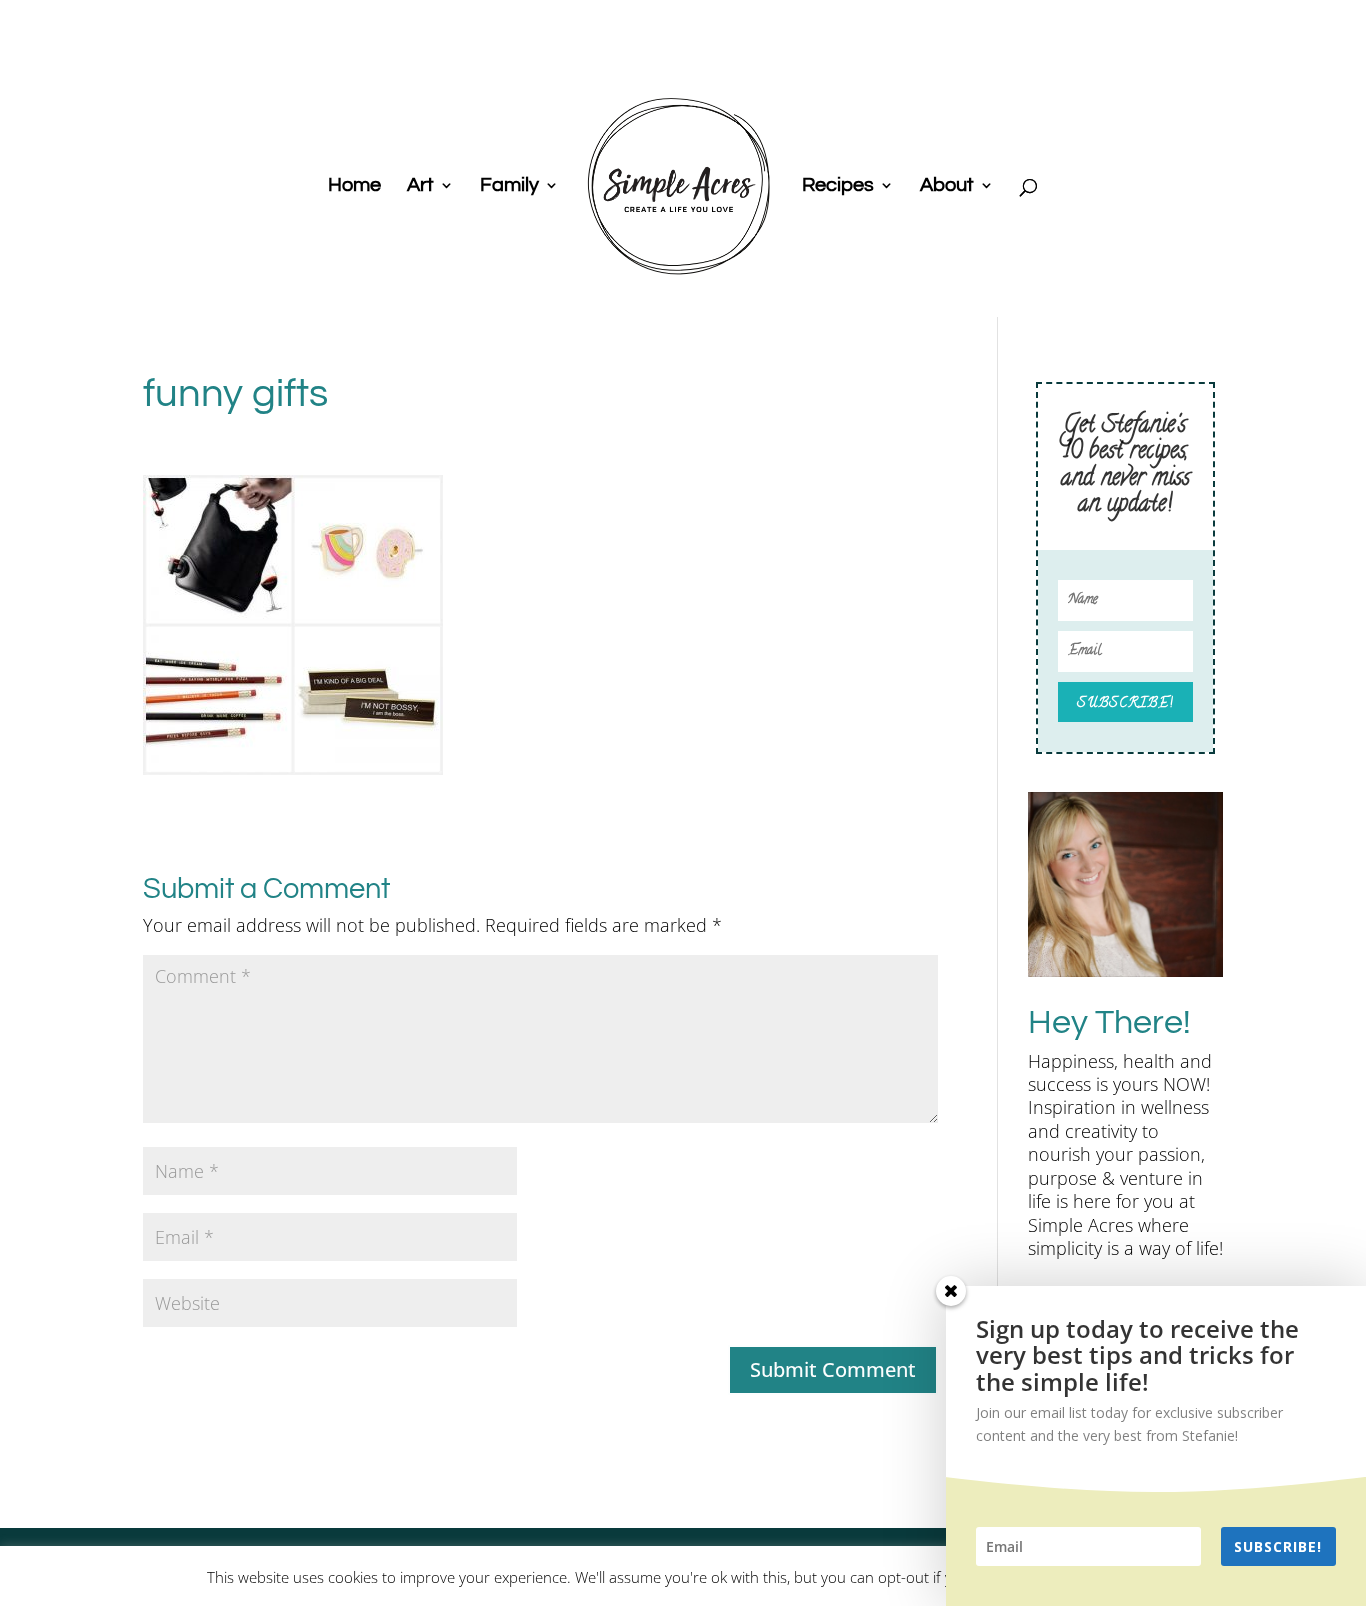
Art (420, 186)
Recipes (838, 186)
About (947, 186)
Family (509, 186)
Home (354, 186)
